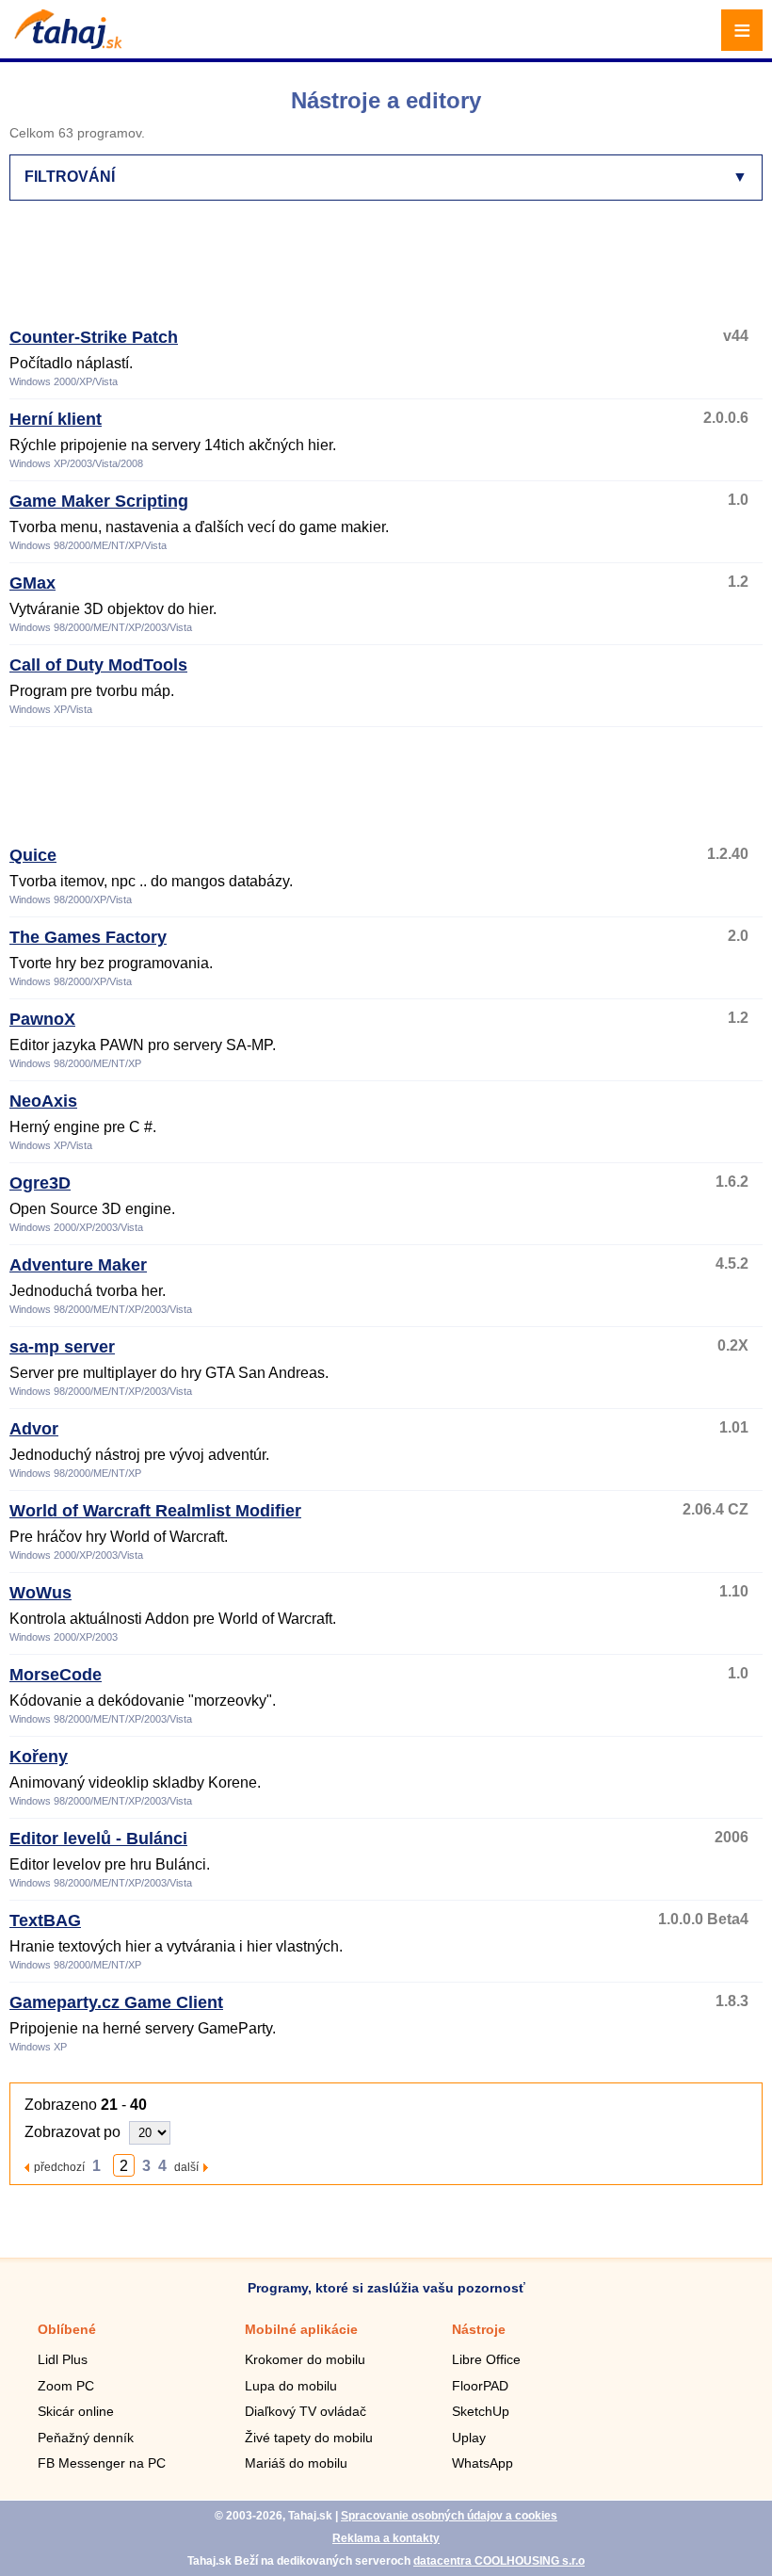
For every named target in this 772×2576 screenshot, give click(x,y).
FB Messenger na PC (102, 2463)
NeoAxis (43, 1101)
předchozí (59, 2167)
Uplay (469, 2438)
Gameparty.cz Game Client (116, 2002)
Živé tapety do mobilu (309, 2438)
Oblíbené (67, 2329)
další (186, 2167)
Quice (33, 855)
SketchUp (481, 2411)
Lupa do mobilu (291, 2386)
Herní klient (56, 419)
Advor (34, 1429)
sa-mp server (62, 1347)
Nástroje (479, 2329)
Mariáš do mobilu (296, 2463)
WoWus (40, 1593)
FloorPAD (480, 2386)
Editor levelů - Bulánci (98, 1839)
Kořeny (39, 1757)
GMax (32, 583)
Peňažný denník (86, 2438)
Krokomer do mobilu (305, 2359)
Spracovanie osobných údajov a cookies (449, 2516)
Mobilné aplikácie (301, 2329)
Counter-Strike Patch (94, 337)
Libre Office (486, 2359)
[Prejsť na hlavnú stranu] (66, 44)
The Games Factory (88, 937)
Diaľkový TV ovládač (306, 2411)
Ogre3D (40, 1183)
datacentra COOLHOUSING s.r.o (499, 2561)
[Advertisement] (352, 272)
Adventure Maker (78, 1265)
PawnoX (42, 1019)
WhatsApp (482, 2463)
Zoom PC (66, 2386)
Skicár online (76, 2411)
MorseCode (56, 1675)
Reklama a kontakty (386, 2538)
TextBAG (45, 1920)
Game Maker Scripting (99, 501)
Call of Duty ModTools (98, 665)
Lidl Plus (63, 2359)
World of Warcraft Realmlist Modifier (155, 1511)
